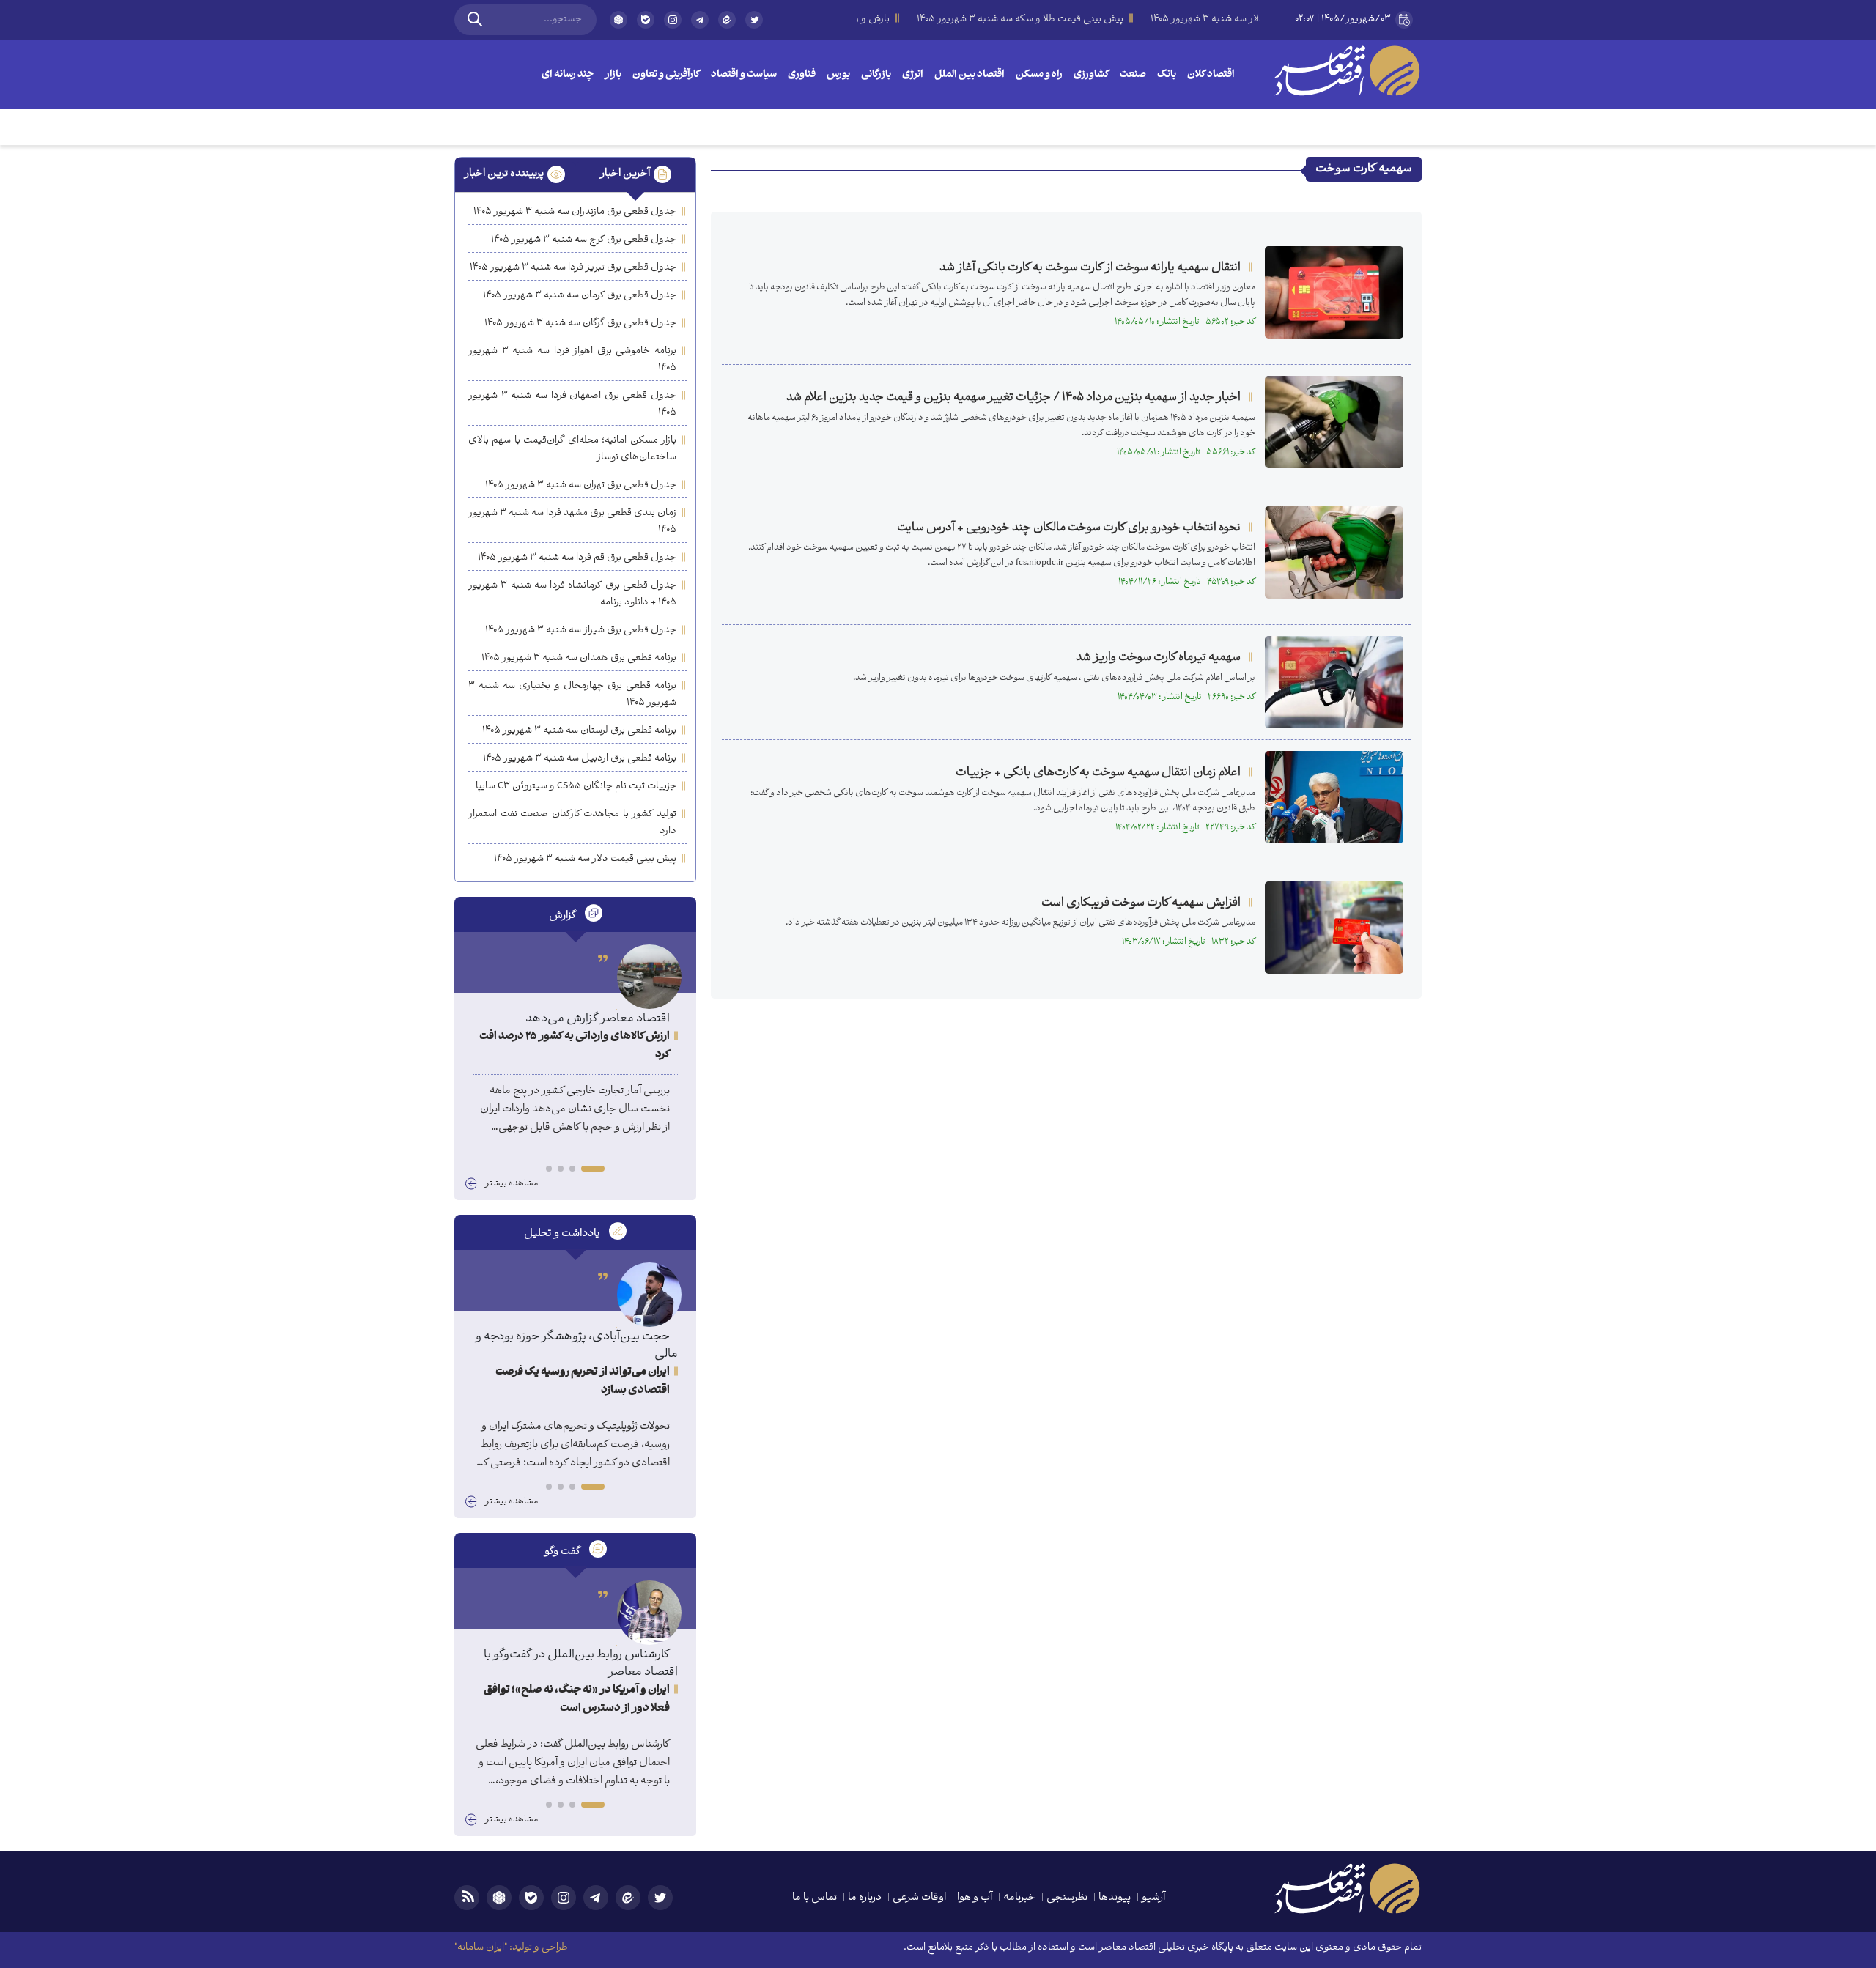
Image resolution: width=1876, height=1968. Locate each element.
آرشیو (1153, 1898)
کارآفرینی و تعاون (666, 75)
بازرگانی (876, 75)
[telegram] (700, 20)
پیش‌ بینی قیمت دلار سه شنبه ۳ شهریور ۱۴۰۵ (585, 859)
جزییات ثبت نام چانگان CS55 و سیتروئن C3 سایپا (576, 787)
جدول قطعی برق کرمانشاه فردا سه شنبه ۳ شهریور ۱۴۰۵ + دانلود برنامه (572, 594)
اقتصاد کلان (1211, 75)
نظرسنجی (1067, 1898)
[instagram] (673, 20)
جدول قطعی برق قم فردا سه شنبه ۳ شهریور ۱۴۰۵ (577, 558)
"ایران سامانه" (481, 1948)
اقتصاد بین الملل (970, 75)
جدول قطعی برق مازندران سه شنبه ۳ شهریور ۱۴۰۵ (575, 212)
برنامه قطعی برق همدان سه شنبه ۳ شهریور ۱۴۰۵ (579, 658)
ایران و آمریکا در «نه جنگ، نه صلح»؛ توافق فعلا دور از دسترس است (577, 1700)
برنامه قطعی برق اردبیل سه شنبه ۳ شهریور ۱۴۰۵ (580, 759)
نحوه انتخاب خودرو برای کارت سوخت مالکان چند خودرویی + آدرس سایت (1069, 528)
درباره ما (865, 1898)
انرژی (913, 75)
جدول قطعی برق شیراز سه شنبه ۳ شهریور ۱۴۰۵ (581, 630)
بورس (838, 75)
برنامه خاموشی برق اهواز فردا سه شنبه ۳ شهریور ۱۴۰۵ (572, 360)
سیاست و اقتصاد (744, 75)
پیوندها (1115, 1898)
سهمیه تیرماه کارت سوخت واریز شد (1158, 658)
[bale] (646, 20)
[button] (593, 1169)
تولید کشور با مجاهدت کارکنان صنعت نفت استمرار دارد (572, 823)
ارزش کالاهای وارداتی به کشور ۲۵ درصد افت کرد (575, 1046)
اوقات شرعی (919, 1898)
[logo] (1347, 70)
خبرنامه (1019, 1898)
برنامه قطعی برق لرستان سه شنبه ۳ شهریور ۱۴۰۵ (579, 731)
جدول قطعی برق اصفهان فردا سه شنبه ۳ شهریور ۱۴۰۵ (572, 404)
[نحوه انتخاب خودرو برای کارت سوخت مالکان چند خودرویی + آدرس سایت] (1334, 552)
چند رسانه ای (568, 75)
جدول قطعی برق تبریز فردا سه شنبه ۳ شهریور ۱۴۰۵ (573, 268)
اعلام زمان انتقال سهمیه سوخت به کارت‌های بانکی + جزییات (1098, 773)
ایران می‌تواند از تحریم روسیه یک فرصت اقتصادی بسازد (583, 1382)
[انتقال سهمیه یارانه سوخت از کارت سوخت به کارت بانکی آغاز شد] (1334, 292)
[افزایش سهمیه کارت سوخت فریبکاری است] (1334, 928)
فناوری (802, 75)
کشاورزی (1091, 75)
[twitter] (754, 26)
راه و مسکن (1039, 75)
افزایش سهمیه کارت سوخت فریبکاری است (1141, 903)
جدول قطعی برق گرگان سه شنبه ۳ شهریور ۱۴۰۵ (580, 323)
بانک (1167, 75)
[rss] (467, 1898)
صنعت (1133, 75)
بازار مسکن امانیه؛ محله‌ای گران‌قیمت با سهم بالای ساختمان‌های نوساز (572, 449)
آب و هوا (975, 1898)
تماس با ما (815, 1898)
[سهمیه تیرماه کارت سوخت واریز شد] (1334, 682)
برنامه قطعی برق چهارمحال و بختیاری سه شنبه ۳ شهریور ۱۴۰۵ (572, 695)
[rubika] (618, 20)
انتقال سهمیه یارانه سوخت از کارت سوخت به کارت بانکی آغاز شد (1090, 268)
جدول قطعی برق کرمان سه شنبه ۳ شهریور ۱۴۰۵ (580, 296)
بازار (613, 75)
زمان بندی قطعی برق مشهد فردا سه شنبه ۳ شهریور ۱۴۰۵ (572, 522)
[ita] (727, 20)
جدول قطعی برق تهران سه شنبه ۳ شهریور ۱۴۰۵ (581, 485)
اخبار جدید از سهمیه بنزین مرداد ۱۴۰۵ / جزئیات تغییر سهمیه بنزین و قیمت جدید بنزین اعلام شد (1013, 397)
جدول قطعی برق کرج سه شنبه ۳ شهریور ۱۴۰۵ (584, 240)
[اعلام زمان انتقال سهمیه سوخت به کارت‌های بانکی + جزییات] (1334, 797)
